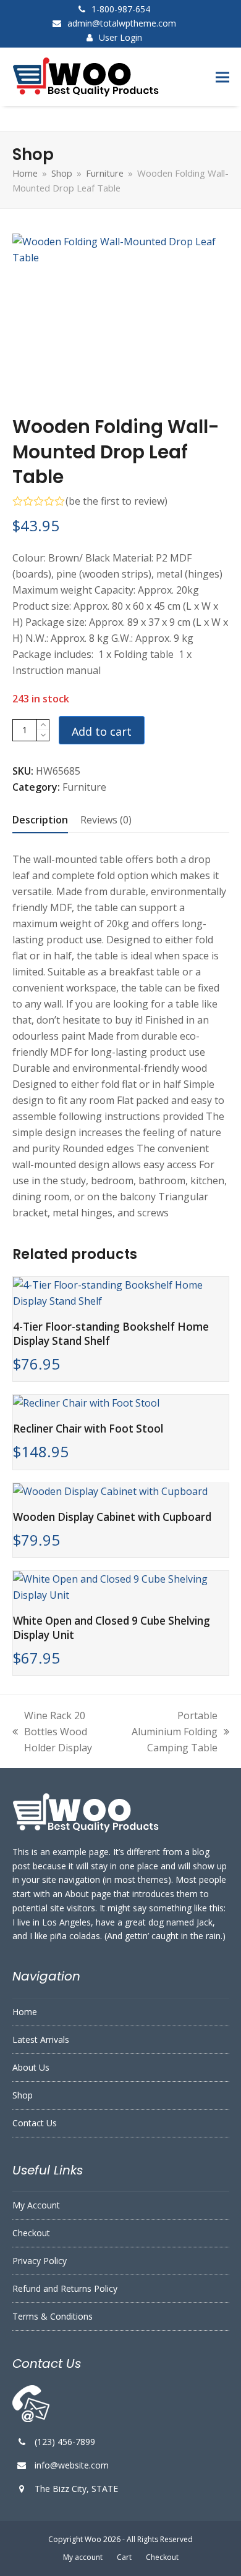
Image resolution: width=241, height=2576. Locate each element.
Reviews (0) (106, 820)
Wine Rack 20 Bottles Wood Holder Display (52, 1732)
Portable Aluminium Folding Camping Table (171, 1732)
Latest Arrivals (41, 2039)
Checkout (31, 2233)
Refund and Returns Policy (65, 2288)
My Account (36, 2205)
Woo (93, 2539)
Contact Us (35, 2123)
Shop (23, 2095)
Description (40, 820)
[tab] (40, 820)
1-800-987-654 (121, 9)
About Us (31, 2067)
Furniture (84, 787)
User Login (120, 37)
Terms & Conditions (53, 2316)
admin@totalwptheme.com (122, 23)
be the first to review (116, 501)
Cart (124, 2557)
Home (25, 2012)
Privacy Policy (40, 2261)
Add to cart (102, 731)
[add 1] (43, 725)
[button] (222, 77)
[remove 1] (43, 735)
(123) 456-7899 (65, 2442)
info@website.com (72, 2465)
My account (83, 2557)
